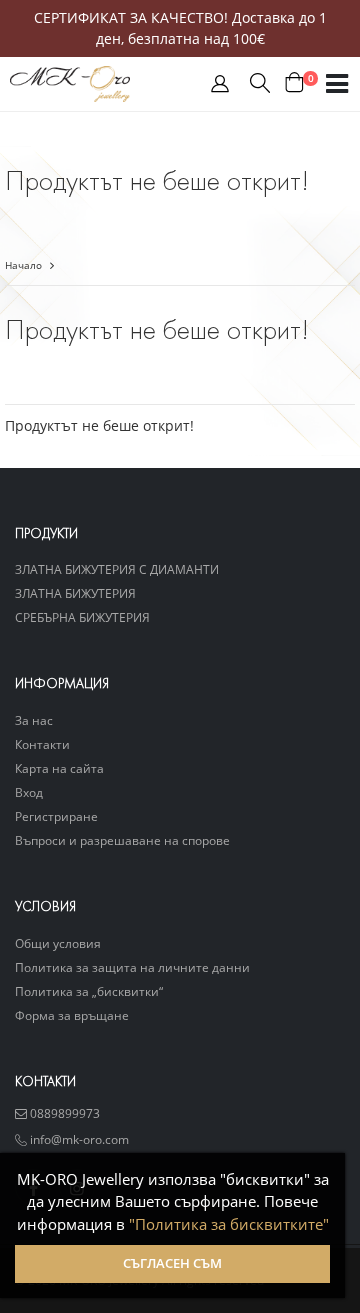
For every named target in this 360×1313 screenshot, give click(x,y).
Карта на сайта (59, 768)
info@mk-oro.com (78, 1139)
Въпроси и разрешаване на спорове (122, 840)
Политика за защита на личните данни (132, 967)
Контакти (42, 744)
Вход (29, 792)
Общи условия (58, 943)
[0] (294, 83)
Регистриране (56, 816)
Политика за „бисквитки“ (89, 991)
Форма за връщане (72, 1015)
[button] (220, 88)
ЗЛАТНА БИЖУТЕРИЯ (75, 593)
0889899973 (63, 1113)
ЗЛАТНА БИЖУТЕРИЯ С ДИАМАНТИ (117, 569)
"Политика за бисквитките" (229, 1224)
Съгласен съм (172, 1263)
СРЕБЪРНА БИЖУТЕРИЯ (82, 617)
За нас (34, 720)
